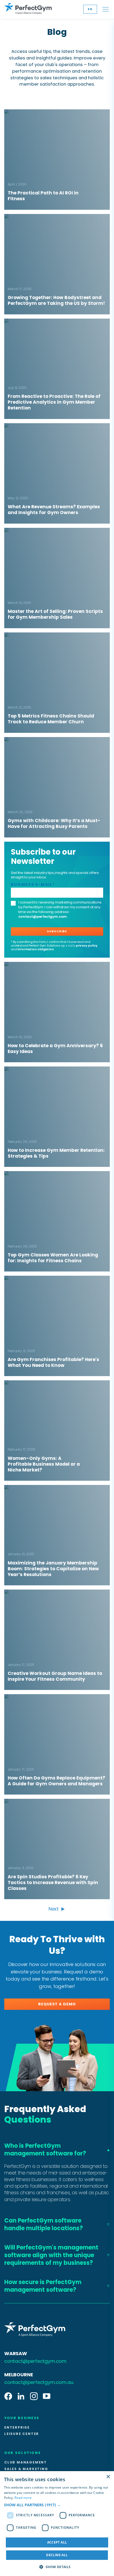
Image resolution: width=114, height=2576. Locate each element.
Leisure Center (22, 2434)
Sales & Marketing (26, 2469)
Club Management (26, 2462)
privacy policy (87, 945)
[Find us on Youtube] (47, 2397)
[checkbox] (13, 903)
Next (54, 1909)
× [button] (108, 2477)
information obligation (36, 949)
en (90, 9)
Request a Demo (57, 2004)
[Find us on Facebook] (8, 2397)
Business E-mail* (33, 885)
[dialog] (57, 2524)
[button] (57, 2505)
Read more (23, 2498)
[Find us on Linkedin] (21, 2397)
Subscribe (57, 931)
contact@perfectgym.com (43, 917)
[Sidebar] (106, 9)
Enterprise (17, 2428)
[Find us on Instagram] (34, 2397)
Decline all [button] (57, 2555)
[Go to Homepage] (28, 9)
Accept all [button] (57, 2542)
